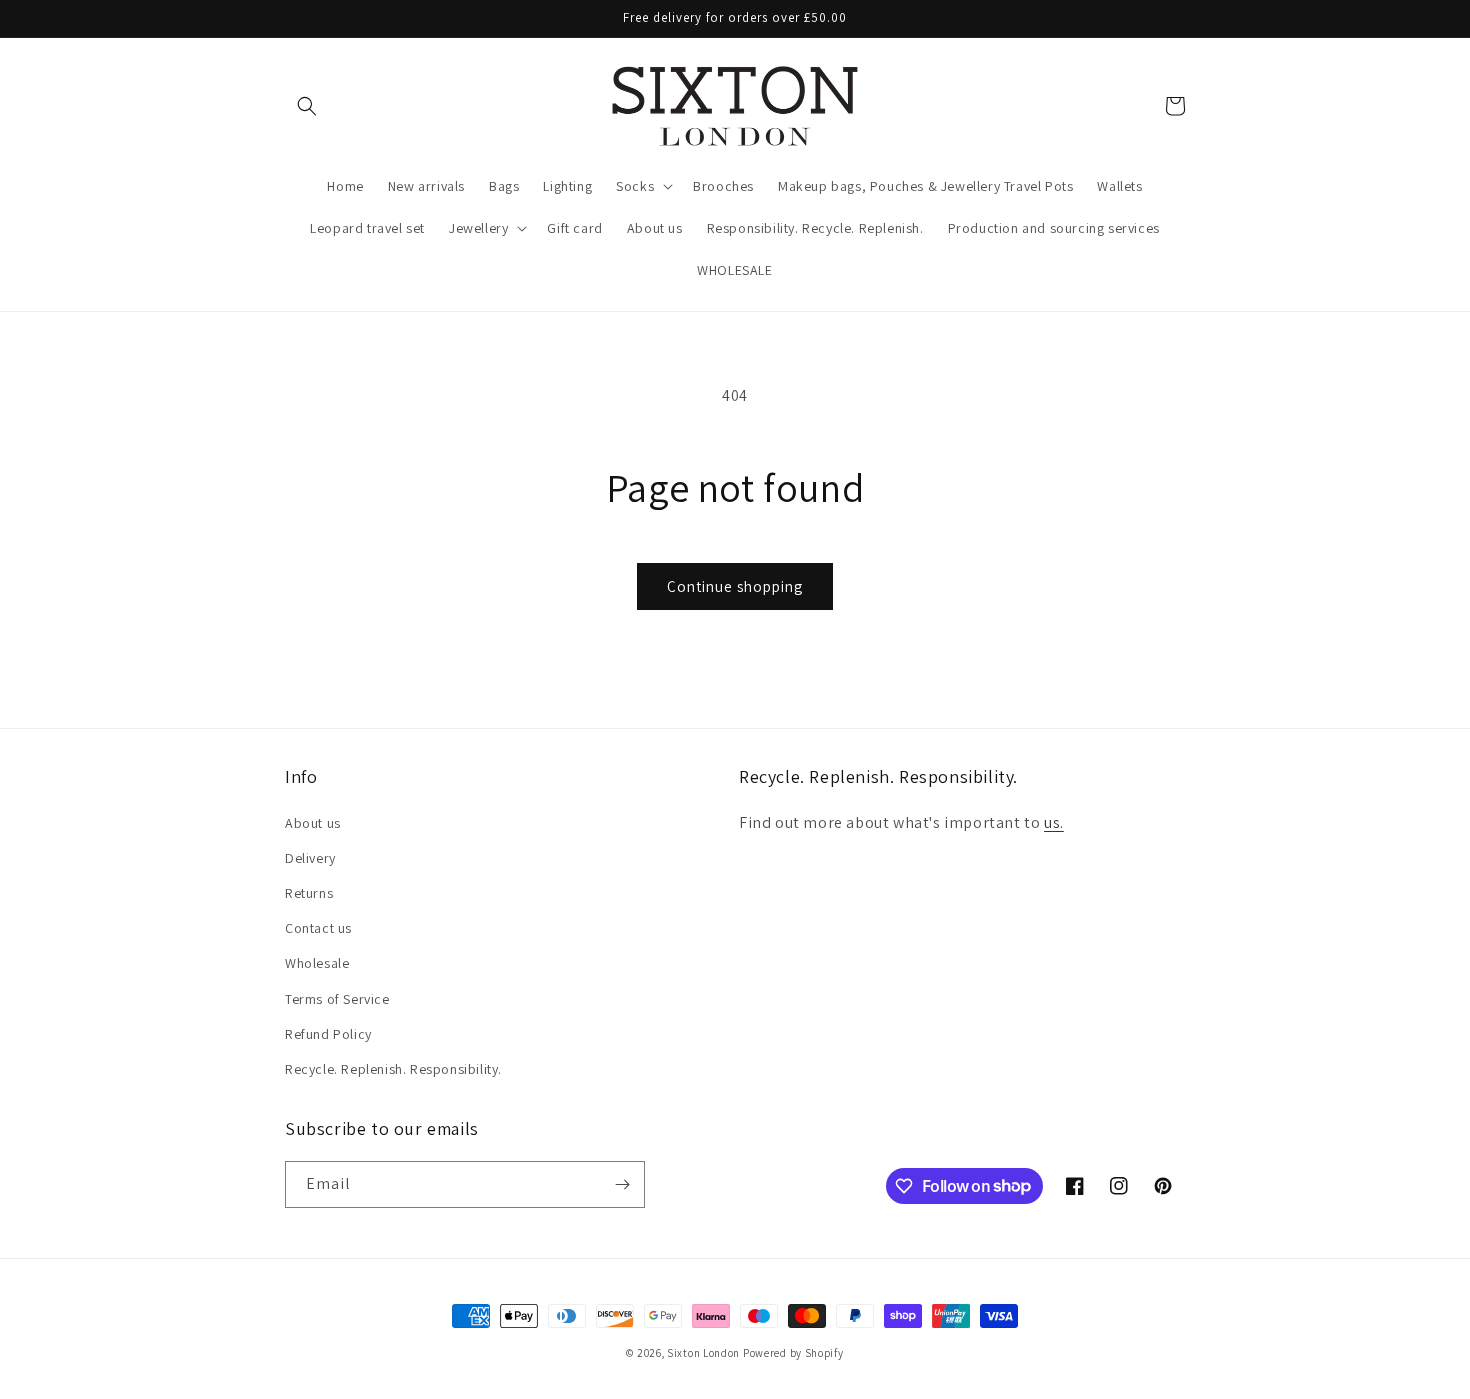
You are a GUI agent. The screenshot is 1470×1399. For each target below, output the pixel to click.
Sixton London (703, 1353)
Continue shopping (735, 586)
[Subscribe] (622, 1184)
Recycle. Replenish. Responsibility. (393, 1069)
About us (313, 823)
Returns (309, 893)
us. (1054, 822)
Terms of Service (337, 999)
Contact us (318, 928)
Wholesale (317, 963)
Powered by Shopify (793, 1353)
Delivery (310, 858)
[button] (307, 106)
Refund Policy (328, 1034)
